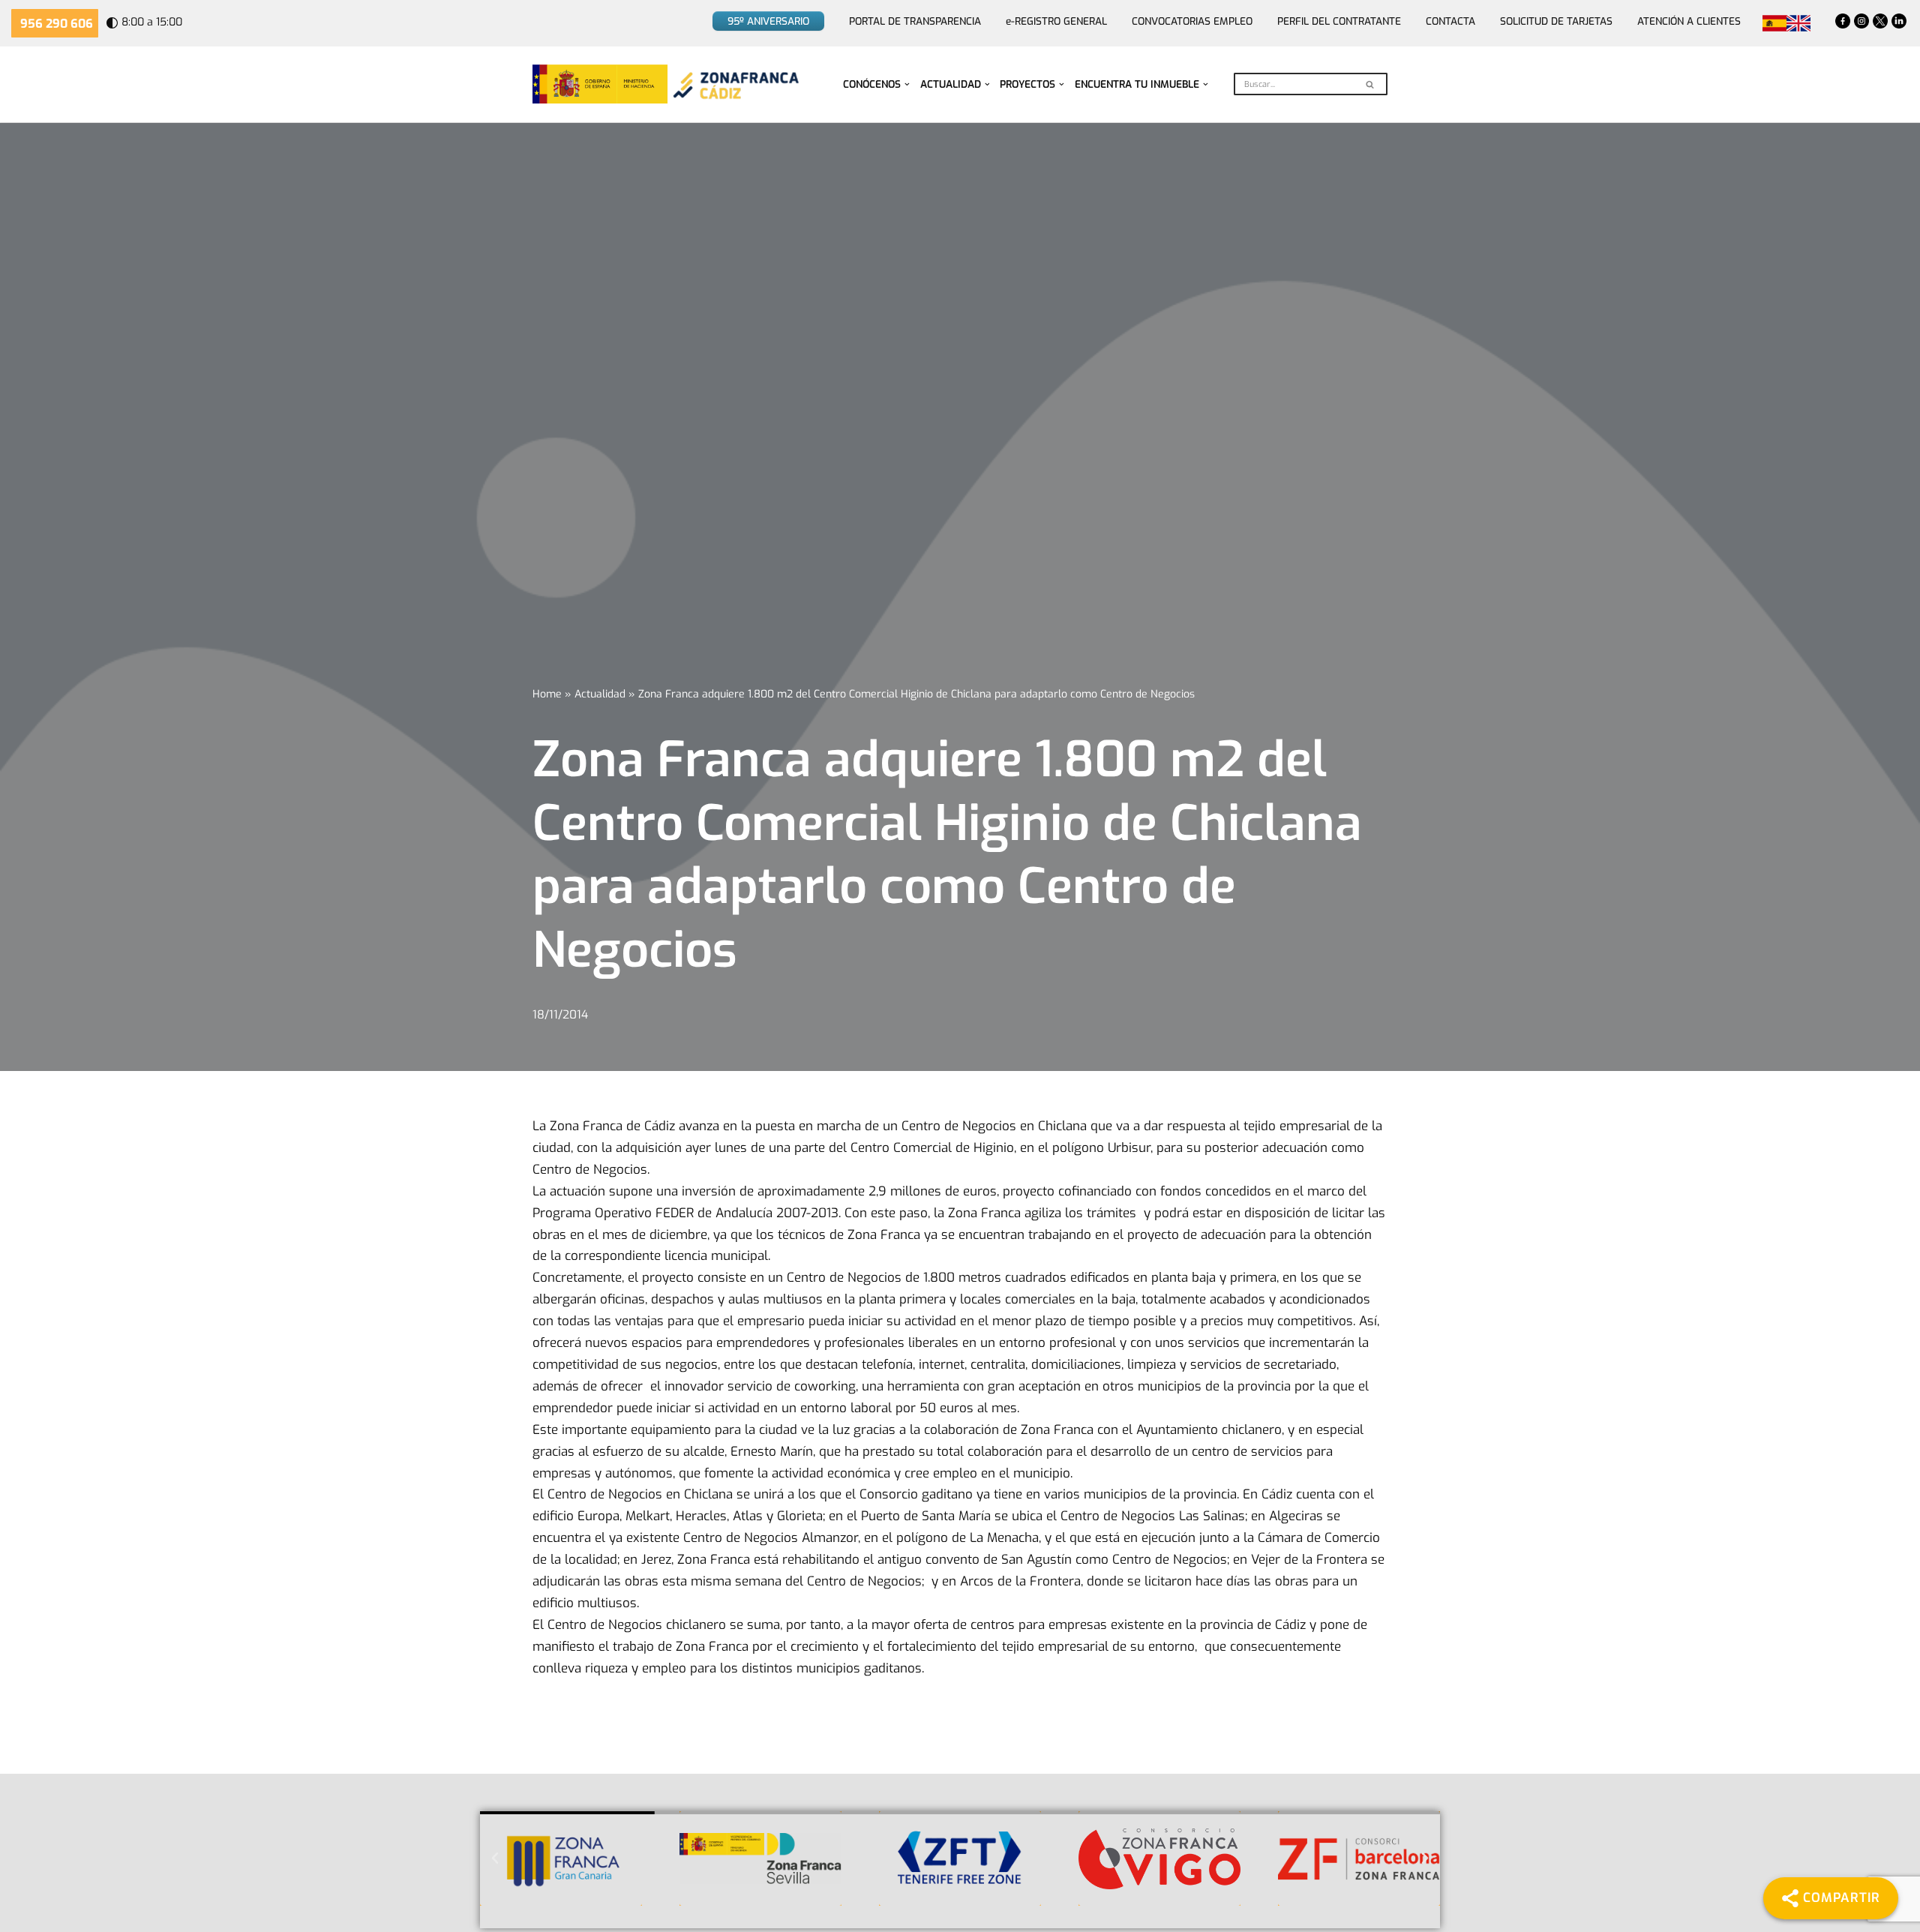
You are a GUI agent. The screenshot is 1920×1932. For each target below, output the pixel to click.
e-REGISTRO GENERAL (1056, 21)
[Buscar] (1371, 84)
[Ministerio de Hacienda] (600, 84)
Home (547, 694)
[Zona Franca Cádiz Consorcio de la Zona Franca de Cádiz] (734, 84)
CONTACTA (1450, 21)
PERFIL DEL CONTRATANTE (1339, 21)
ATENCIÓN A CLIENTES (1689, 21)
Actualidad (600, 694)
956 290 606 (57, 24)
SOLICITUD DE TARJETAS (1556, 21)
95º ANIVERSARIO (768, 21)
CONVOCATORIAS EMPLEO (1192, 21)
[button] (907, 84)
